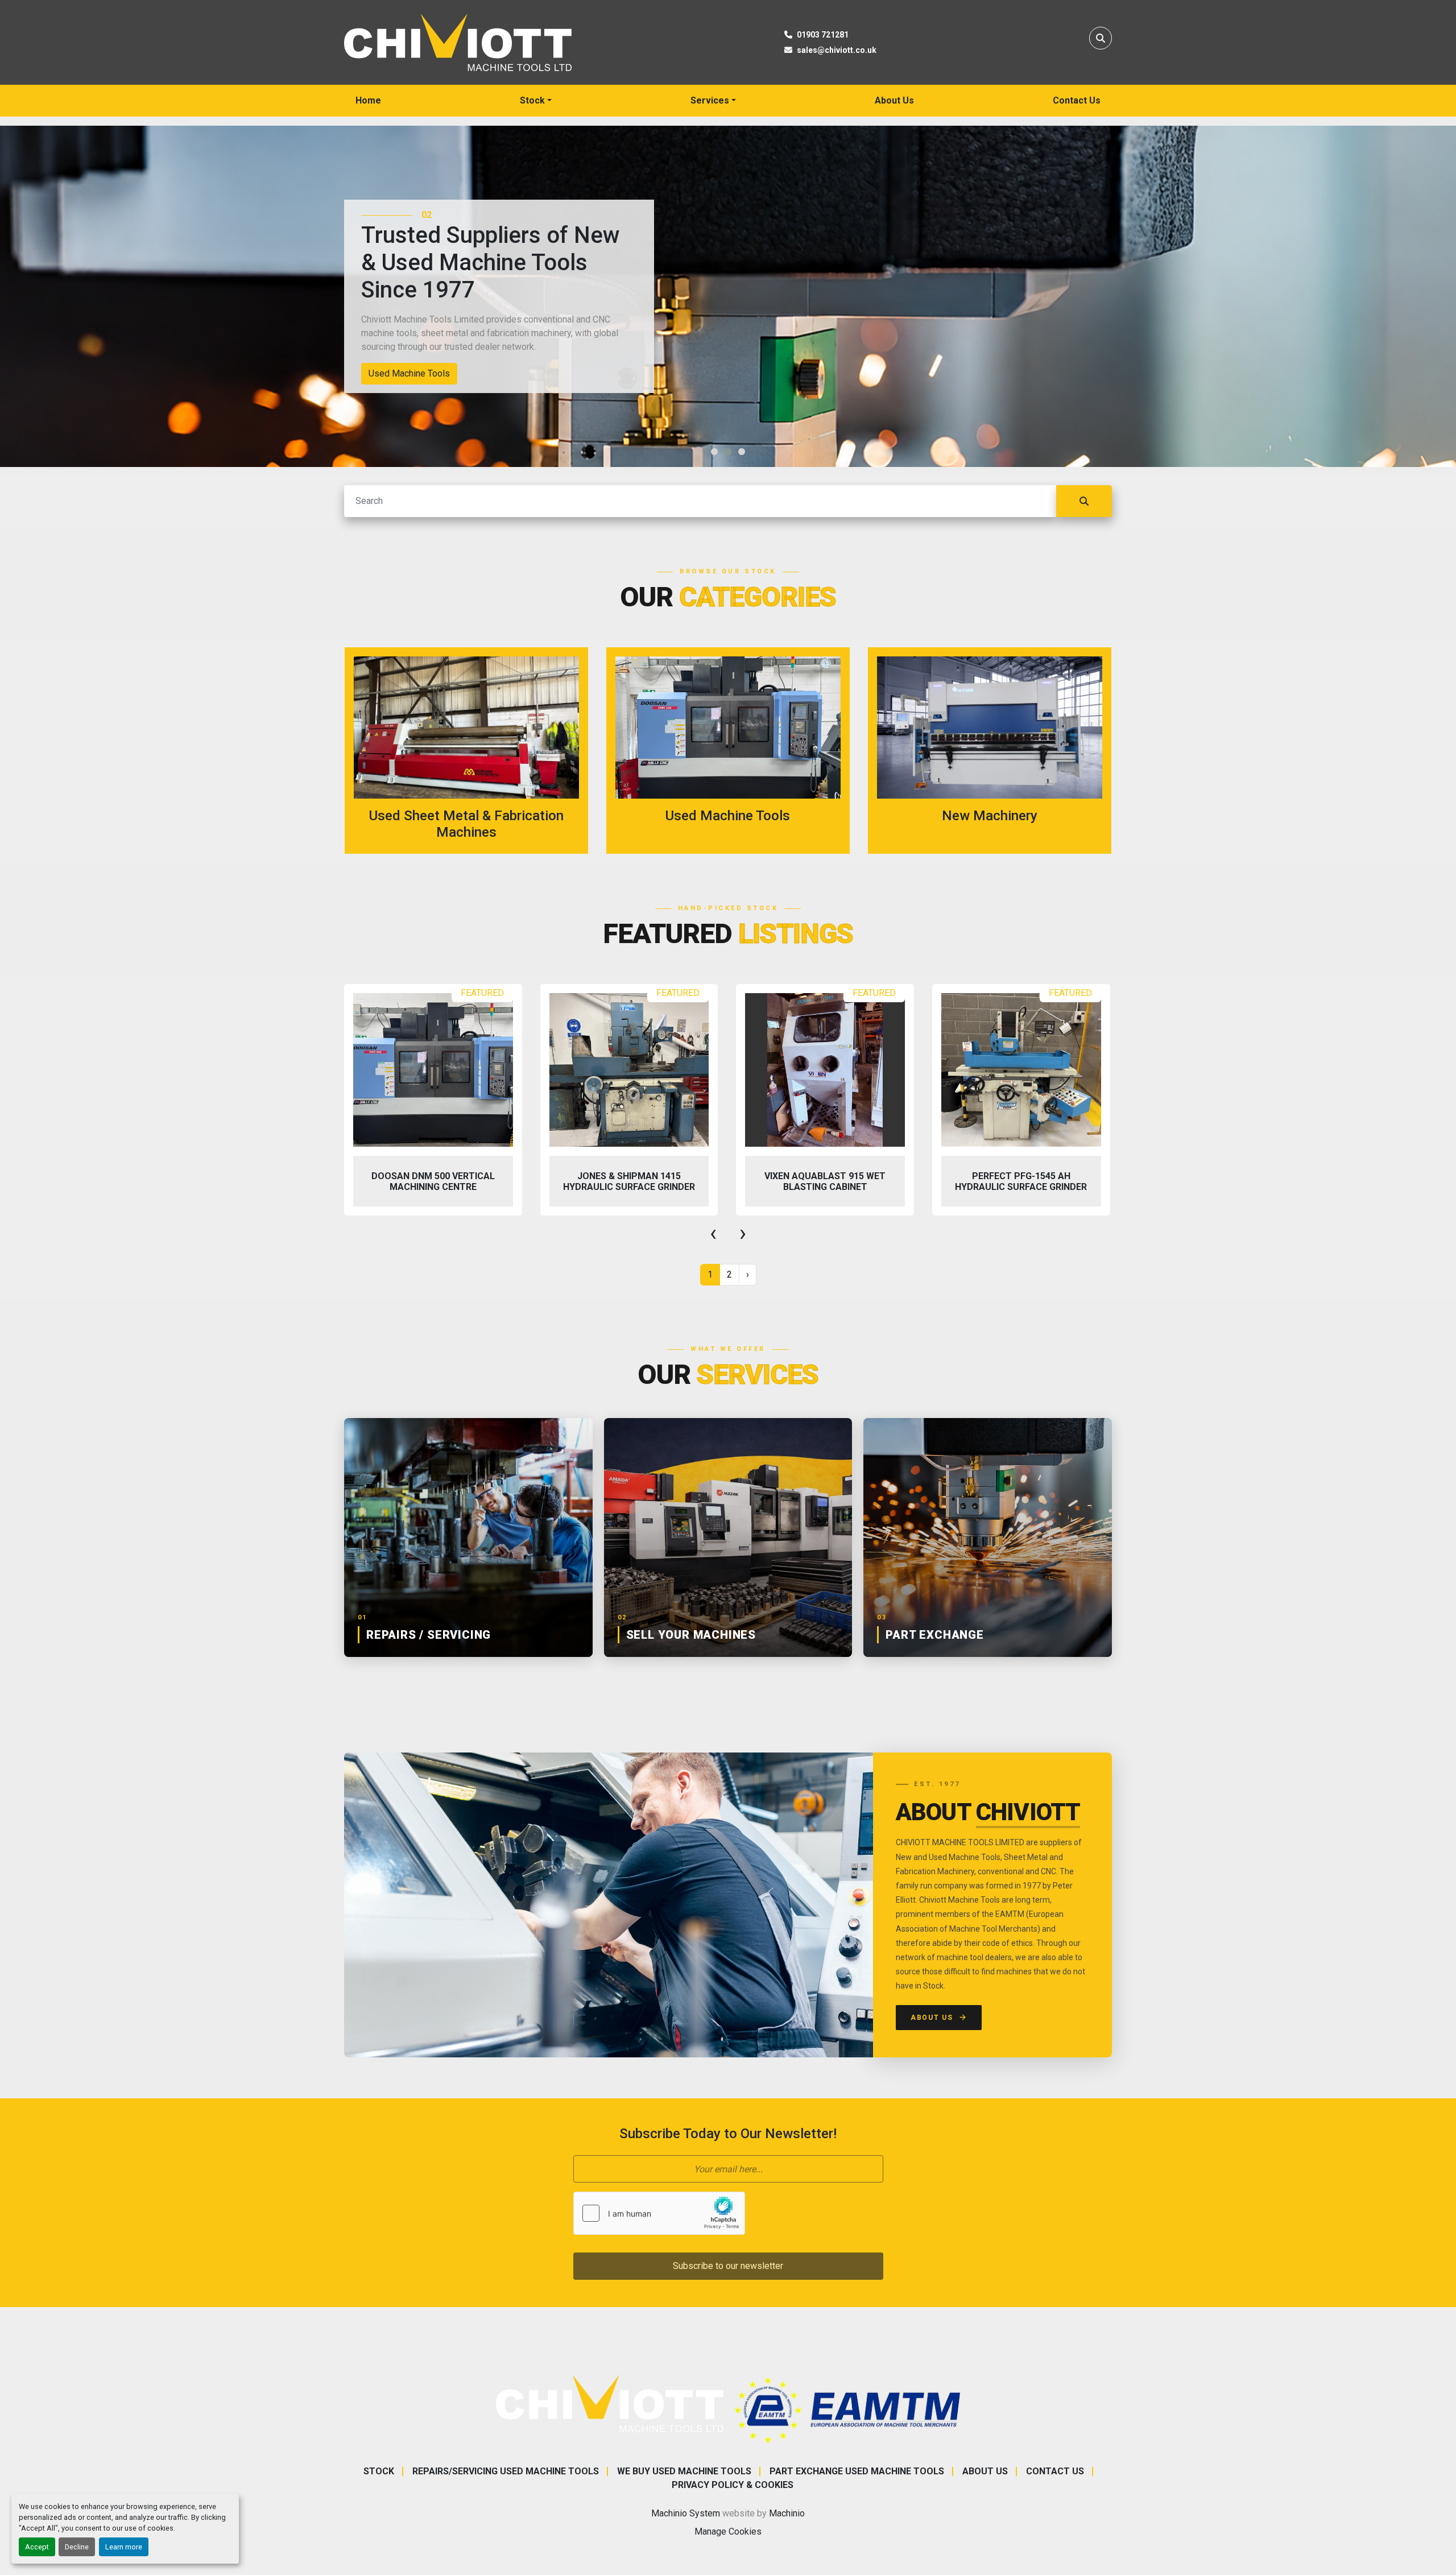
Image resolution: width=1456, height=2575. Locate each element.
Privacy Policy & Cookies (733, 2485)
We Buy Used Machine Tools (684, 2471)
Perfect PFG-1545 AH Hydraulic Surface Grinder (825, 1181)
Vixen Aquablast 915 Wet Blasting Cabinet (629, 1181)
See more (473, 751)
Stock (532, 100)
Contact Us (1077, 100)
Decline (77, 2547)
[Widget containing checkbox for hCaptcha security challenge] (659, 2213)
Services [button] (710, 100)
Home (368, 100)
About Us (894, 100)
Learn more (124, 2547)
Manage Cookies (728, 2531)
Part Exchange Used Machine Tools (857, 2471)
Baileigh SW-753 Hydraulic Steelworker (1021, 1181)
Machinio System (686, 2513)
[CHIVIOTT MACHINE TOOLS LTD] (610, 2403)
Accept (37, 2547)
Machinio (787, 2513)
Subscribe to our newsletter (728, 2266)
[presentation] (713, 1233)
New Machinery (399, 373)
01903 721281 (823, 35)
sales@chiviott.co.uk (837, 50)
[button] (536, 101)
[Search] (1084, 501)
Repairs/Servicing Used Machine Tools (506, 2471)
